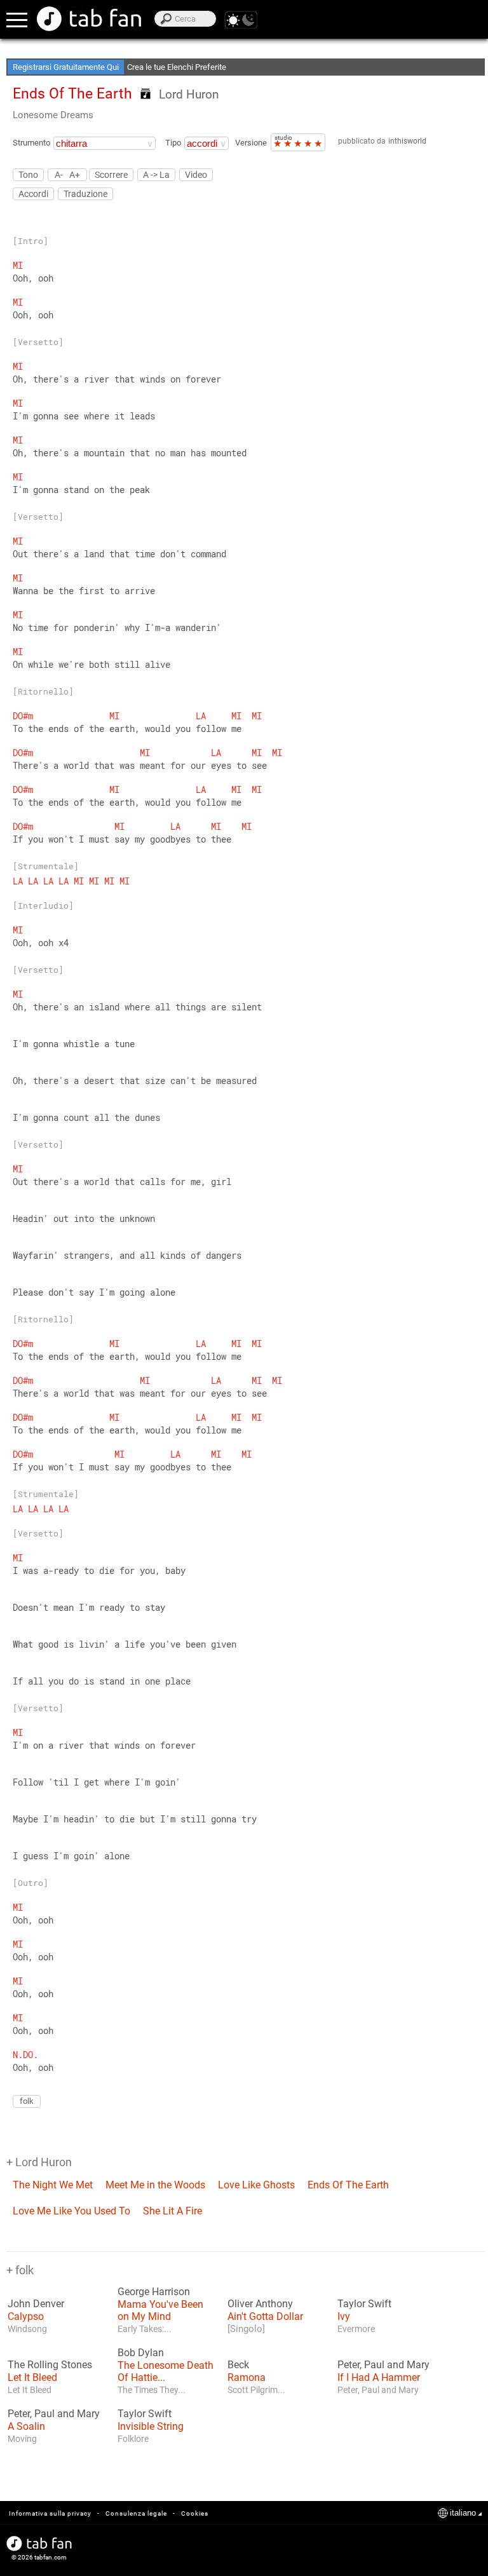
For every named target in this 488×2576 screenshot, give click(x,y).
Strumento (31, 143)
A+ (75, 174)
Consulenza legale (136, 2513)
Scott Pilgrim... (256, 2390)
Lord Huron (189, 94)
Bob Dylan (141, 2353)
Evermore (356, 2329)
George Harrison (154, 2292)
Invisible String (151, 2426)
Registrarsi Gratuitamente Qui (66, 67)
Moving (22, 2439)
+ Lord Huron (39, 2162)
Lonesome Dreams (53, 115)
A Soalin (26, 2426)
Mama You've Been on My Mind (160, 2310)
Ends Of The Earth (348, 2185)
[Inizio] (89, 19)
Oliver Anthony (260, 2304)
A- (59, 174)
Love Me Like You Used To (71, 2211)
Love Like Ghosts (256, 2185)
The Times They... (152, 2390)
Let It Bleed (32, 2377)
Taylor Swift (364, 2304)
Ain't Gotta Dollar (265, 2316)
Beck (238, 2365)
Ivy (344, 2316)
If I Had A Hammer (379, 2377)
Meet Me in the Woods (155, 2185)
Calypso (26, 2316)
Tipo (173, 143)
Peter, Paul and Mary (383, 2365)
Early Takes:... (145, 2329)
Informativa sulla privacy (50, 2513)
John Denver (36, 2304)
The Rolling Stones (50, 2365)
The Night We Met (53, 2185)
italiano (463, 2513)
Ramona (247, 2377)
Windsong (27, 2329)
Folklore (133, 2439)
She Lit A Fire (173, 2211)
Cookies (195, 2513)
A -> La (156, 175)
